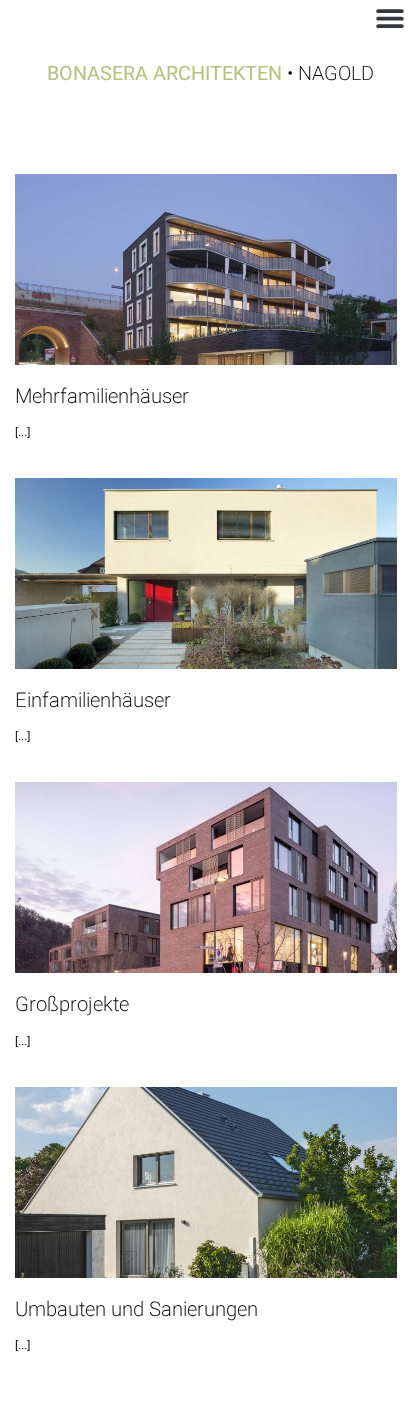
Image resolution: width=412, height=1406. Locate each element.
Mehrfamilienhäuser (102, 397)
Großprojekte (72, 1005)
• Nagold (210, 73)
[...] (22, 432)
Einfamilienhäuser (93, 701)
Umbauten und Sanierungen (136, 1310)
